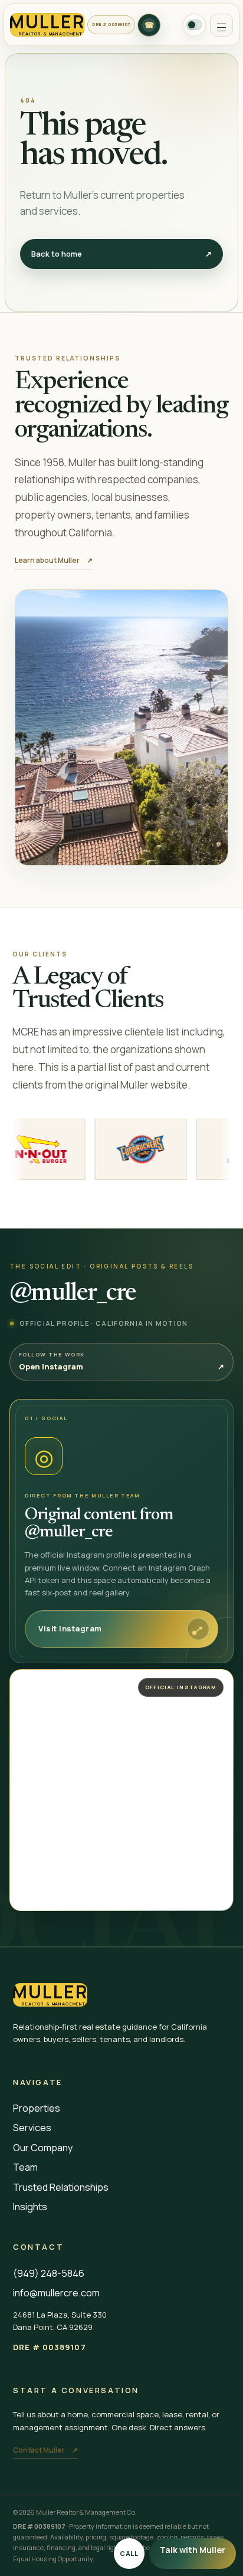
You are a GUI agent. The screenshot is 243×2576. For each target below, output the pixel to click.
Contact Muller (45, 2450)
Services (32, 2128)
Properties (37, 2108)
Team (25, 2167)
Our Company (43, 2148)
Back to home (122, 254)
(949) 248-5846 (49, 2273)
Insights (30, 2207)
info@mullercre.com (56, 2293)
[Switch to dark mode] (194, 25)
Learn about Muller (54, 560)
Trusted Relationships (61, 2187)
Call (129, 2553)
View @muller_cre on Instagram (81, 1680)
